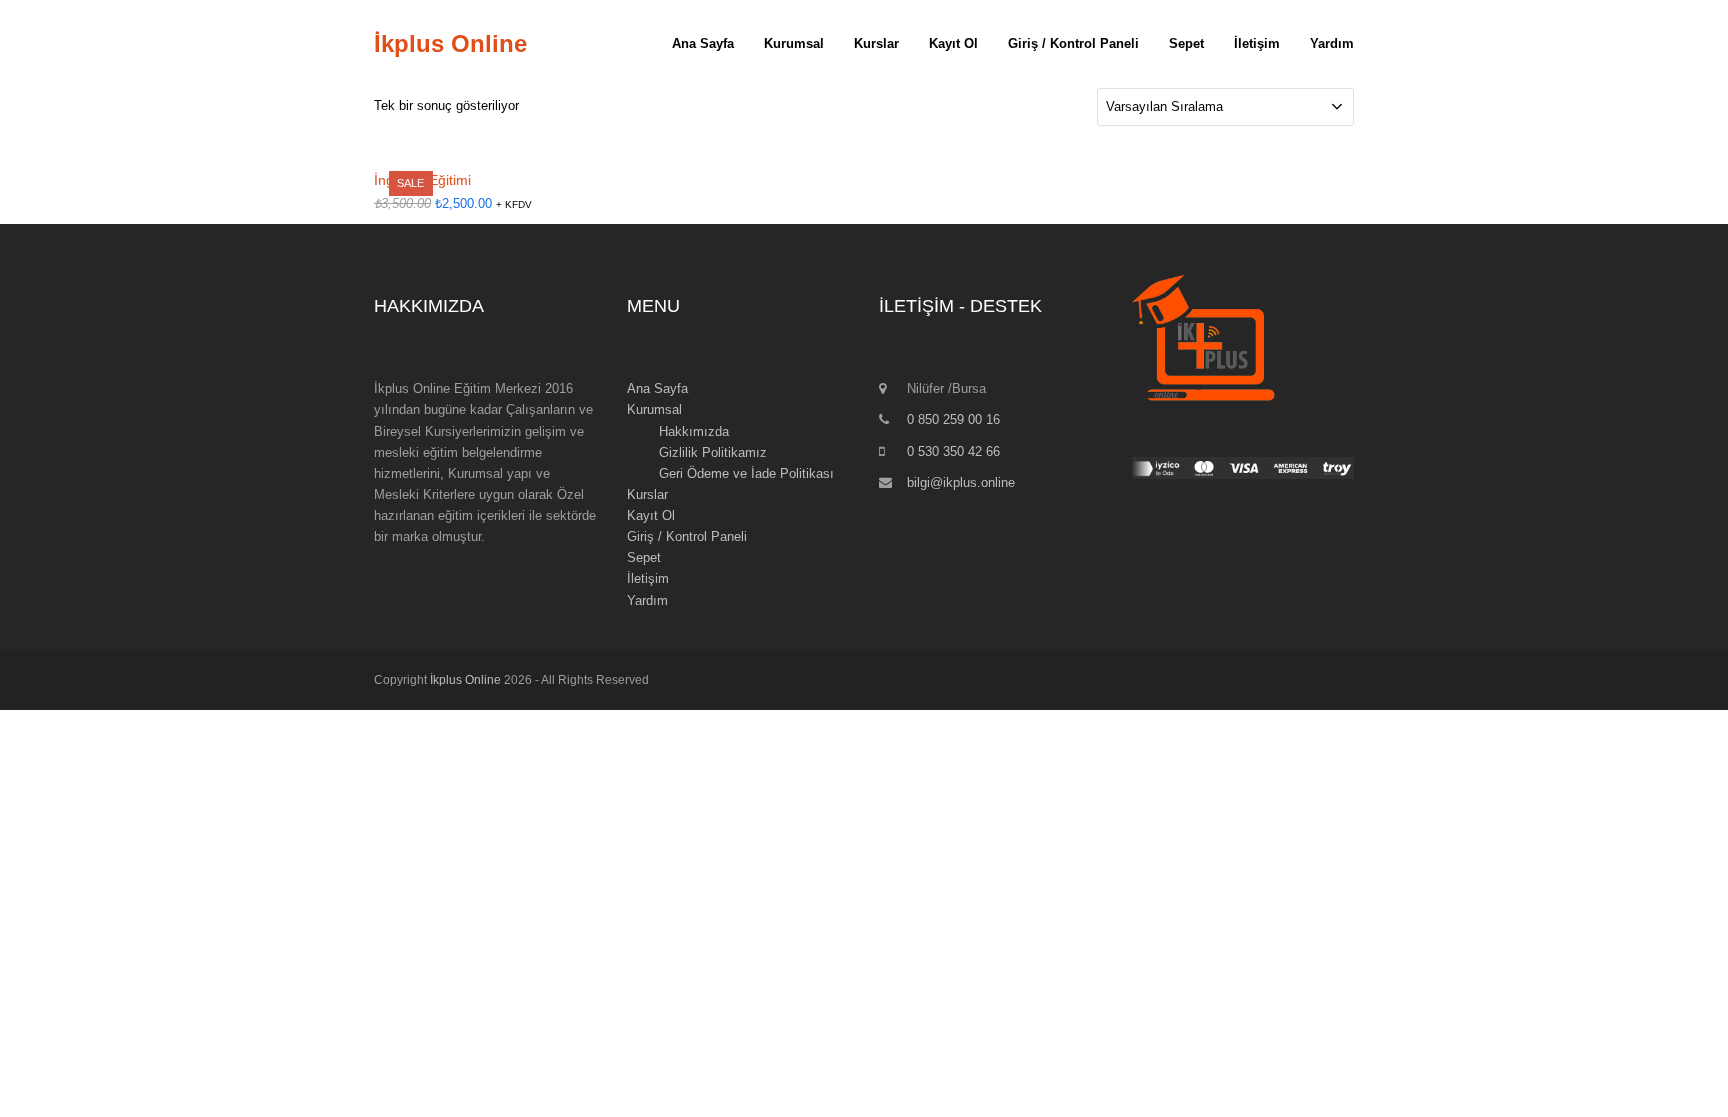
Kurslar (647, 494)
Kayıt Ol (651, 515)
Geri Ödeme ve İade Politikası (746, 473)
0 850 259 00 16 (953, 419)
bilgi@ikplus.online (961, 482)
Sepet (644, 557)
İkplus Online (450, 43)
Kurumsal (654, 409)
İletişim (648, 578)
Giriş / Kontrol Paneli (687, 536)
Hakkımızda (694, 431)
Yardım (647, 600)
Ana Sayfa (657, 388)
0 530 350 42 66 (953, 451)
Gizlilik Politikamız (713, 452)
